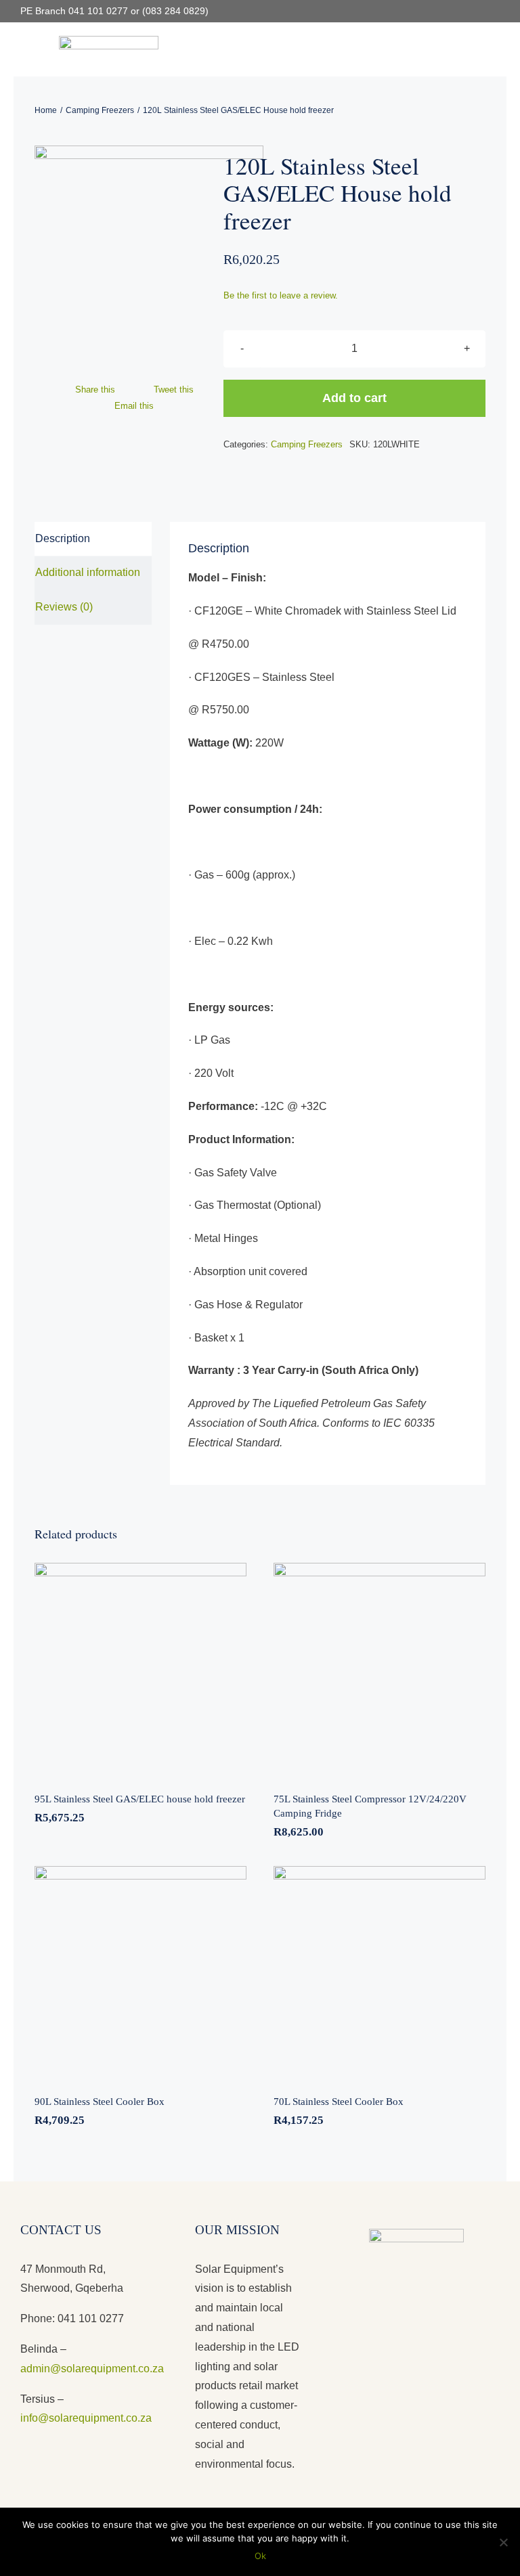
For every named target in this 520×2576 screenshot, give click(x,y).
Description (63, 538)
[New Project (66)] (129, 260)
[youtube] (474, 12)
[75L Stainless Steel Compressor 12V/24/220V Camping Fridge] (380, 1669)
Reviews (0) (64, 607)
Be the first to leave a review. (281, 295)
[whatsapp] (496, 12)
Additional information (88, 572)
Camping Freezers (307, 444)
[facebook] (452, 12)
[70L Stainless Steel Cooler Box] (380, 1972)
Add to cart (354, 398)
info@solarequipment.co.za (86, 2418)
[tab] (93, 539)
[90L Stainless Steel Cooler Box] (140, 1972)
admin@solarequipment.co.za (92, 2369)
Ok (260, 2556)
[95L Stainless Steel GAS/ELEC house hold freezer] (140, 1669)
